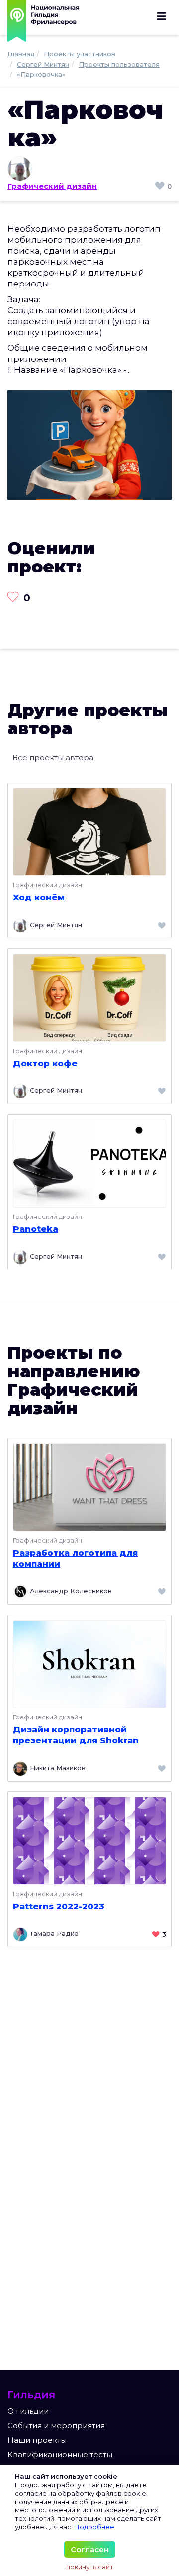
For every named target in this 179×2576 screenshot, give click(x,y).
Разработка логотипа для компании (75, 1558)
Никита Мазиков (57, 1768)
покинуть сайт (90, 2567)
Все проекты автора (53, 757)
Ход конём (39, 897)
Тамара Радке (53, 1933)
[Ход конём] (89, 831)
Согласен (90, 2549)
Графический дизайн (52, 186)
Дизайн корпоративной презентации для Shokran (76, 1735)
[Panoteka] (89, 1163)
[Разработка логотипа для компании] (89, 1486)
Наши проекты (37, 2440)
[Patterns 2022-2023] (89, 1840)
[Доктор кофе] (89, 997)
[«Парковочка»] (89, 444)
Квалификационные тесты (60, 2455)
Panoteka (36, 1229)
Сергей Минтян (55, 925)
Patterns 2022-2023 (59, 1906)
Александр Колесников (70, 1591)
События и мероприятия (56, 2425)
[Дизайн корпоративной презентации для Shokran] (89, 1663)
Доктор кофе (45, 1063)
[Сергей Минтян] (89, 169)
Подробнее (94, 2527)
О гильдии (28, 2411)
